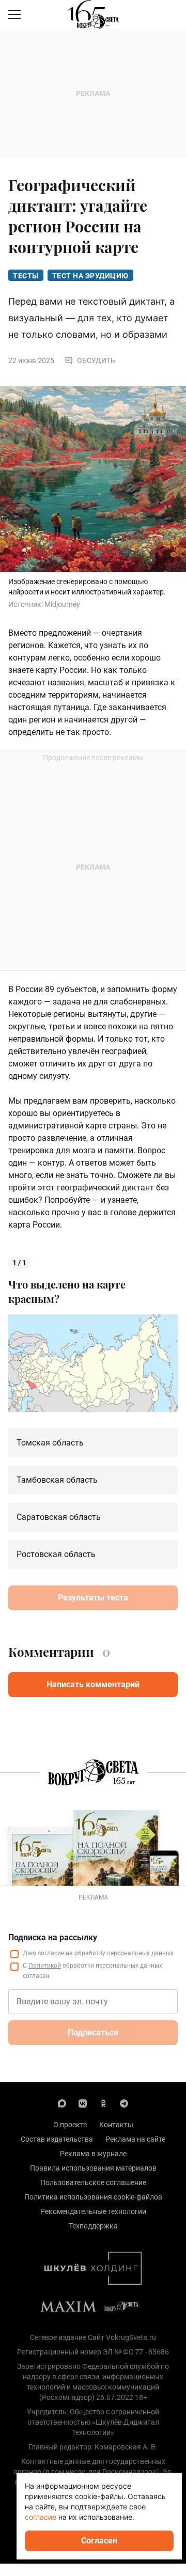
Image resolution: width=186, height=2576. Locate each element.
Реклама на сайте (135, 2139)
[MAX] (62, 2103)
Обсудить (96, 360)
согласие (51, 1953)
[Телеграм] (124, 2103)
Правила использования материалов (93, 2168)
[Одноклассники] (103, 2103)
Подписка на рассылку (53, 1937)
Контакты (116, 2125)
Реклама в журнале (93, 2154)
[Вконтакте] (83, 2103)
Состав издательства (57, 2139)
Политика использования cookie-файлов (93, 2197)
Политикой (45, 1966)
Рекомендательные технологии (93, 2211)
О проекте (70, 2125)
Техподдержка (93, 2226)
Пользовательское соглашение (93, 2182)
